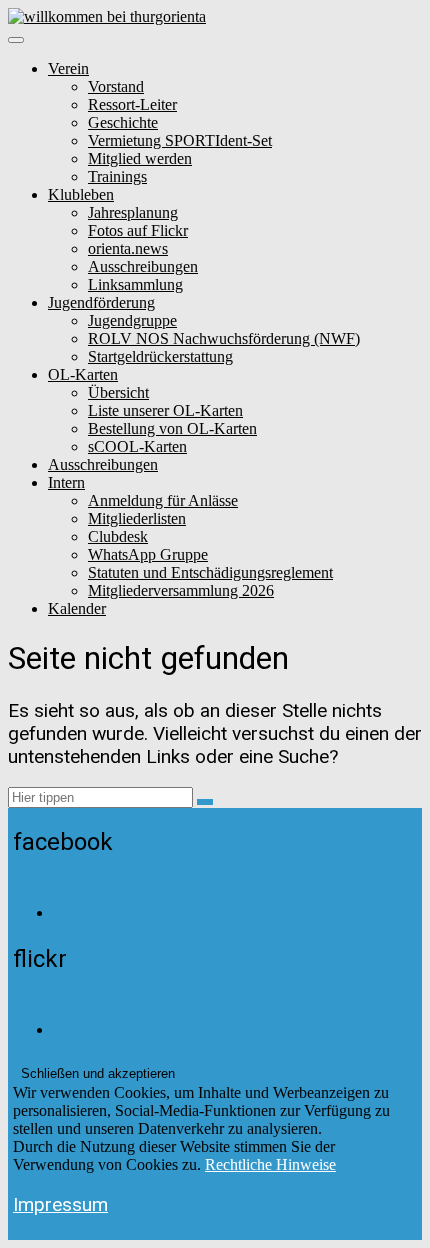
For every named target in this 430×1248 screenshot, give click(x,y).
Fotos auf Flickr (138, 230)
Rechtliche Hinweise (270, 1164)
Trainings (117, 176)
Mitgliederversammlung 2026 (181, 590)
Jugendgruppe (132, 320)
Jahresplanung (133, 212)
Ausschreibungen (143, 266)
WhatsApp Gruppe (148, 554)
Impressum (60, 1204)
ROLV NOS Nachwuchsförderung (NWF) (224, 338)
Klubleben (81, 194)
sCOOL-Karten (137, 446)
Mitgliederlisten (137, 518)
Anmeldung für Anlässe (163, 500)
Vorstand (116, 86)
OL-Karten (83, 374)
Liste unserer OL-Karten (165, 410)
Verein (68, 68)
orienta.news (128, 248)
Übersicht (118, 392)
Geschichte (123, 122)
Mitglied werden (140, 158)
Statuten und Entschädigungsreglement (210, 572)
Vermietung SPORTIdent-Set (180, 140)
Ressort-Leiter (132, 104)
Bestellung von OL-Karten (172, 428)
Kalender (77, 608)
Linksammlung (135, 284)
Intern (66, 482)
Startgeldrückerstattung (160, 356)
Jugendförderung (101, 302)
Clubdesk (118, 536)
